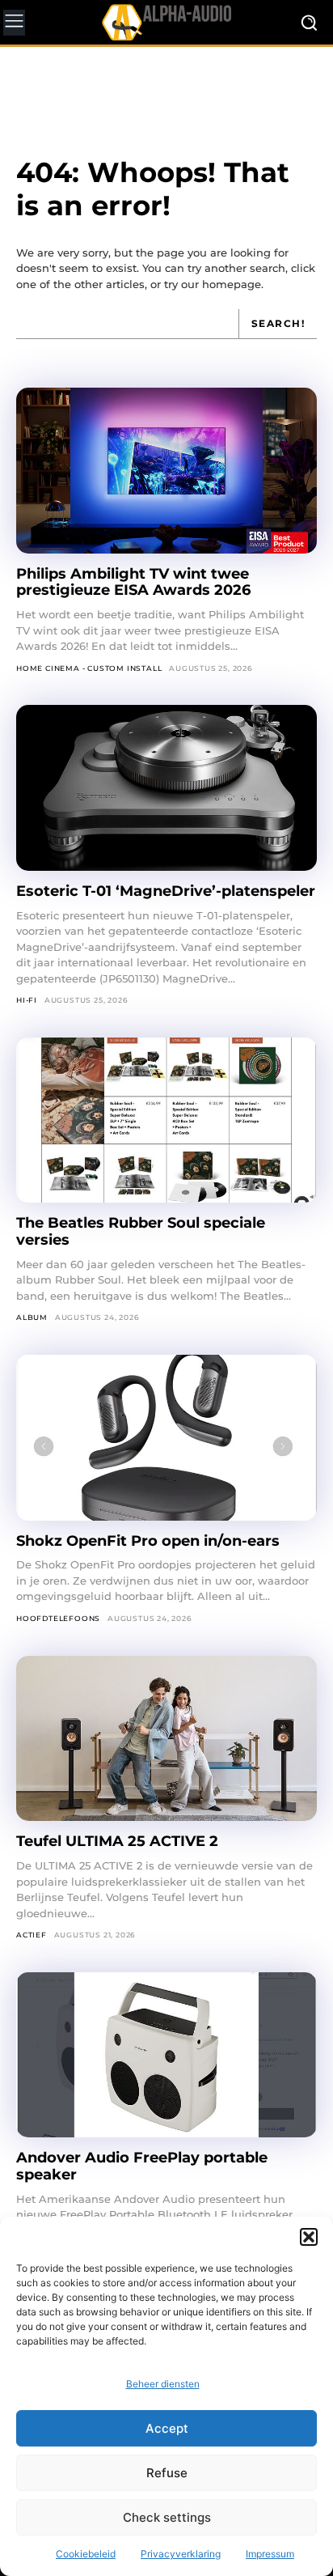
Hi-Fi (27, 1000)
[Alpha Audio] (166, 22)
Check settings (167, 2517)
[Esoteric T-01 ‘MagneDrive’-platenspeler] (166, 788)
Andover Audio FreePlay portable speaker (142, 2166)
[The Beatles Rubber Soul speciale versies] (166, 1120)
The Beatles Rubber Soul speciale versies (141, 1231)
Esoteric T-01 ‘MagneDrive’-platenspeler (166, 891)
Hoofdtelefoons (58, 1618)
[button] (309, 2237)
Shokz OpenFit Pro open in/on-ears (148, 1541)
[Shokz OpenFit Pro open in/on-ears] (166, 1438)
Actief (32, 1935)
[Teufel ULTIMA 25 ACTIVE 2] (166, 1739)
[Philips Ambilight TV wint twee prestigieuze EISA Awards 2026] (166, 471)
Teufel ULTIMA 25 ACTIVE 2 (119, 1841)
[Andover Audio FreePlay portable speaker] (166, 2055)
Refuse (167, 2473)
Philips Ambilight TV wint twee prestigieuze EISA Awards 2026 (133, 582)
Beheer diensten (163, 2384)
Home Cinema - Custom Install (89, 668)
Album (32, 1317)
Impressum (270, 2554)
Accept (167, 2428)
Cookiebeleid (86, 2554)
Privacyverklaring (181, 2554)
